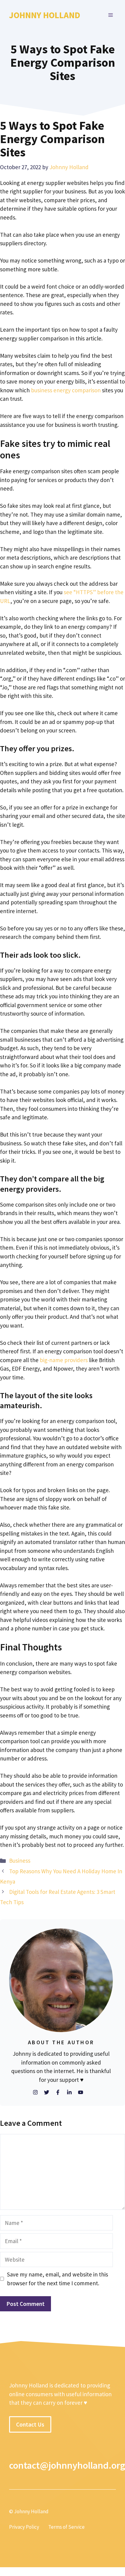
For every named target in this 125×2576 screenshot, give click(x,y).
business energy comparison (66, 390)
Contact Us (30, 2424)
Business (20, 1861)
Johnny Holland (45, 15)
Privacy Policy (24, 2527)
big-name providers (64, 1360)
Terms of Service (66, 2527)
